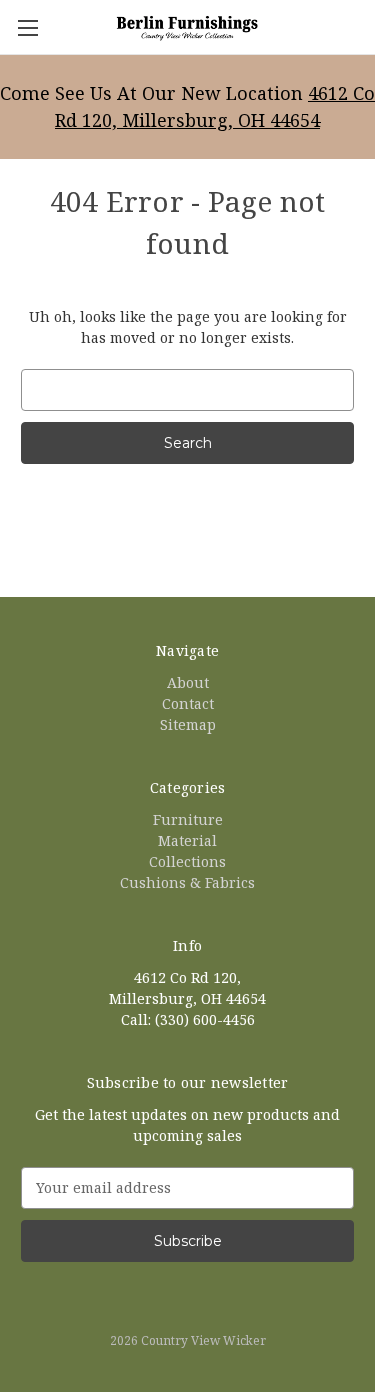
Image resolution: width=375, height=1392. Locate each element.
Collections (187, 861)
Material (187, 840)
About (188, 682)
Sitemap (188, 724)
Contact (188, 703)
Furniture (188, 819)
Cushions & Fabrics (187, 882)
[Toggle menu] (27, 27)
